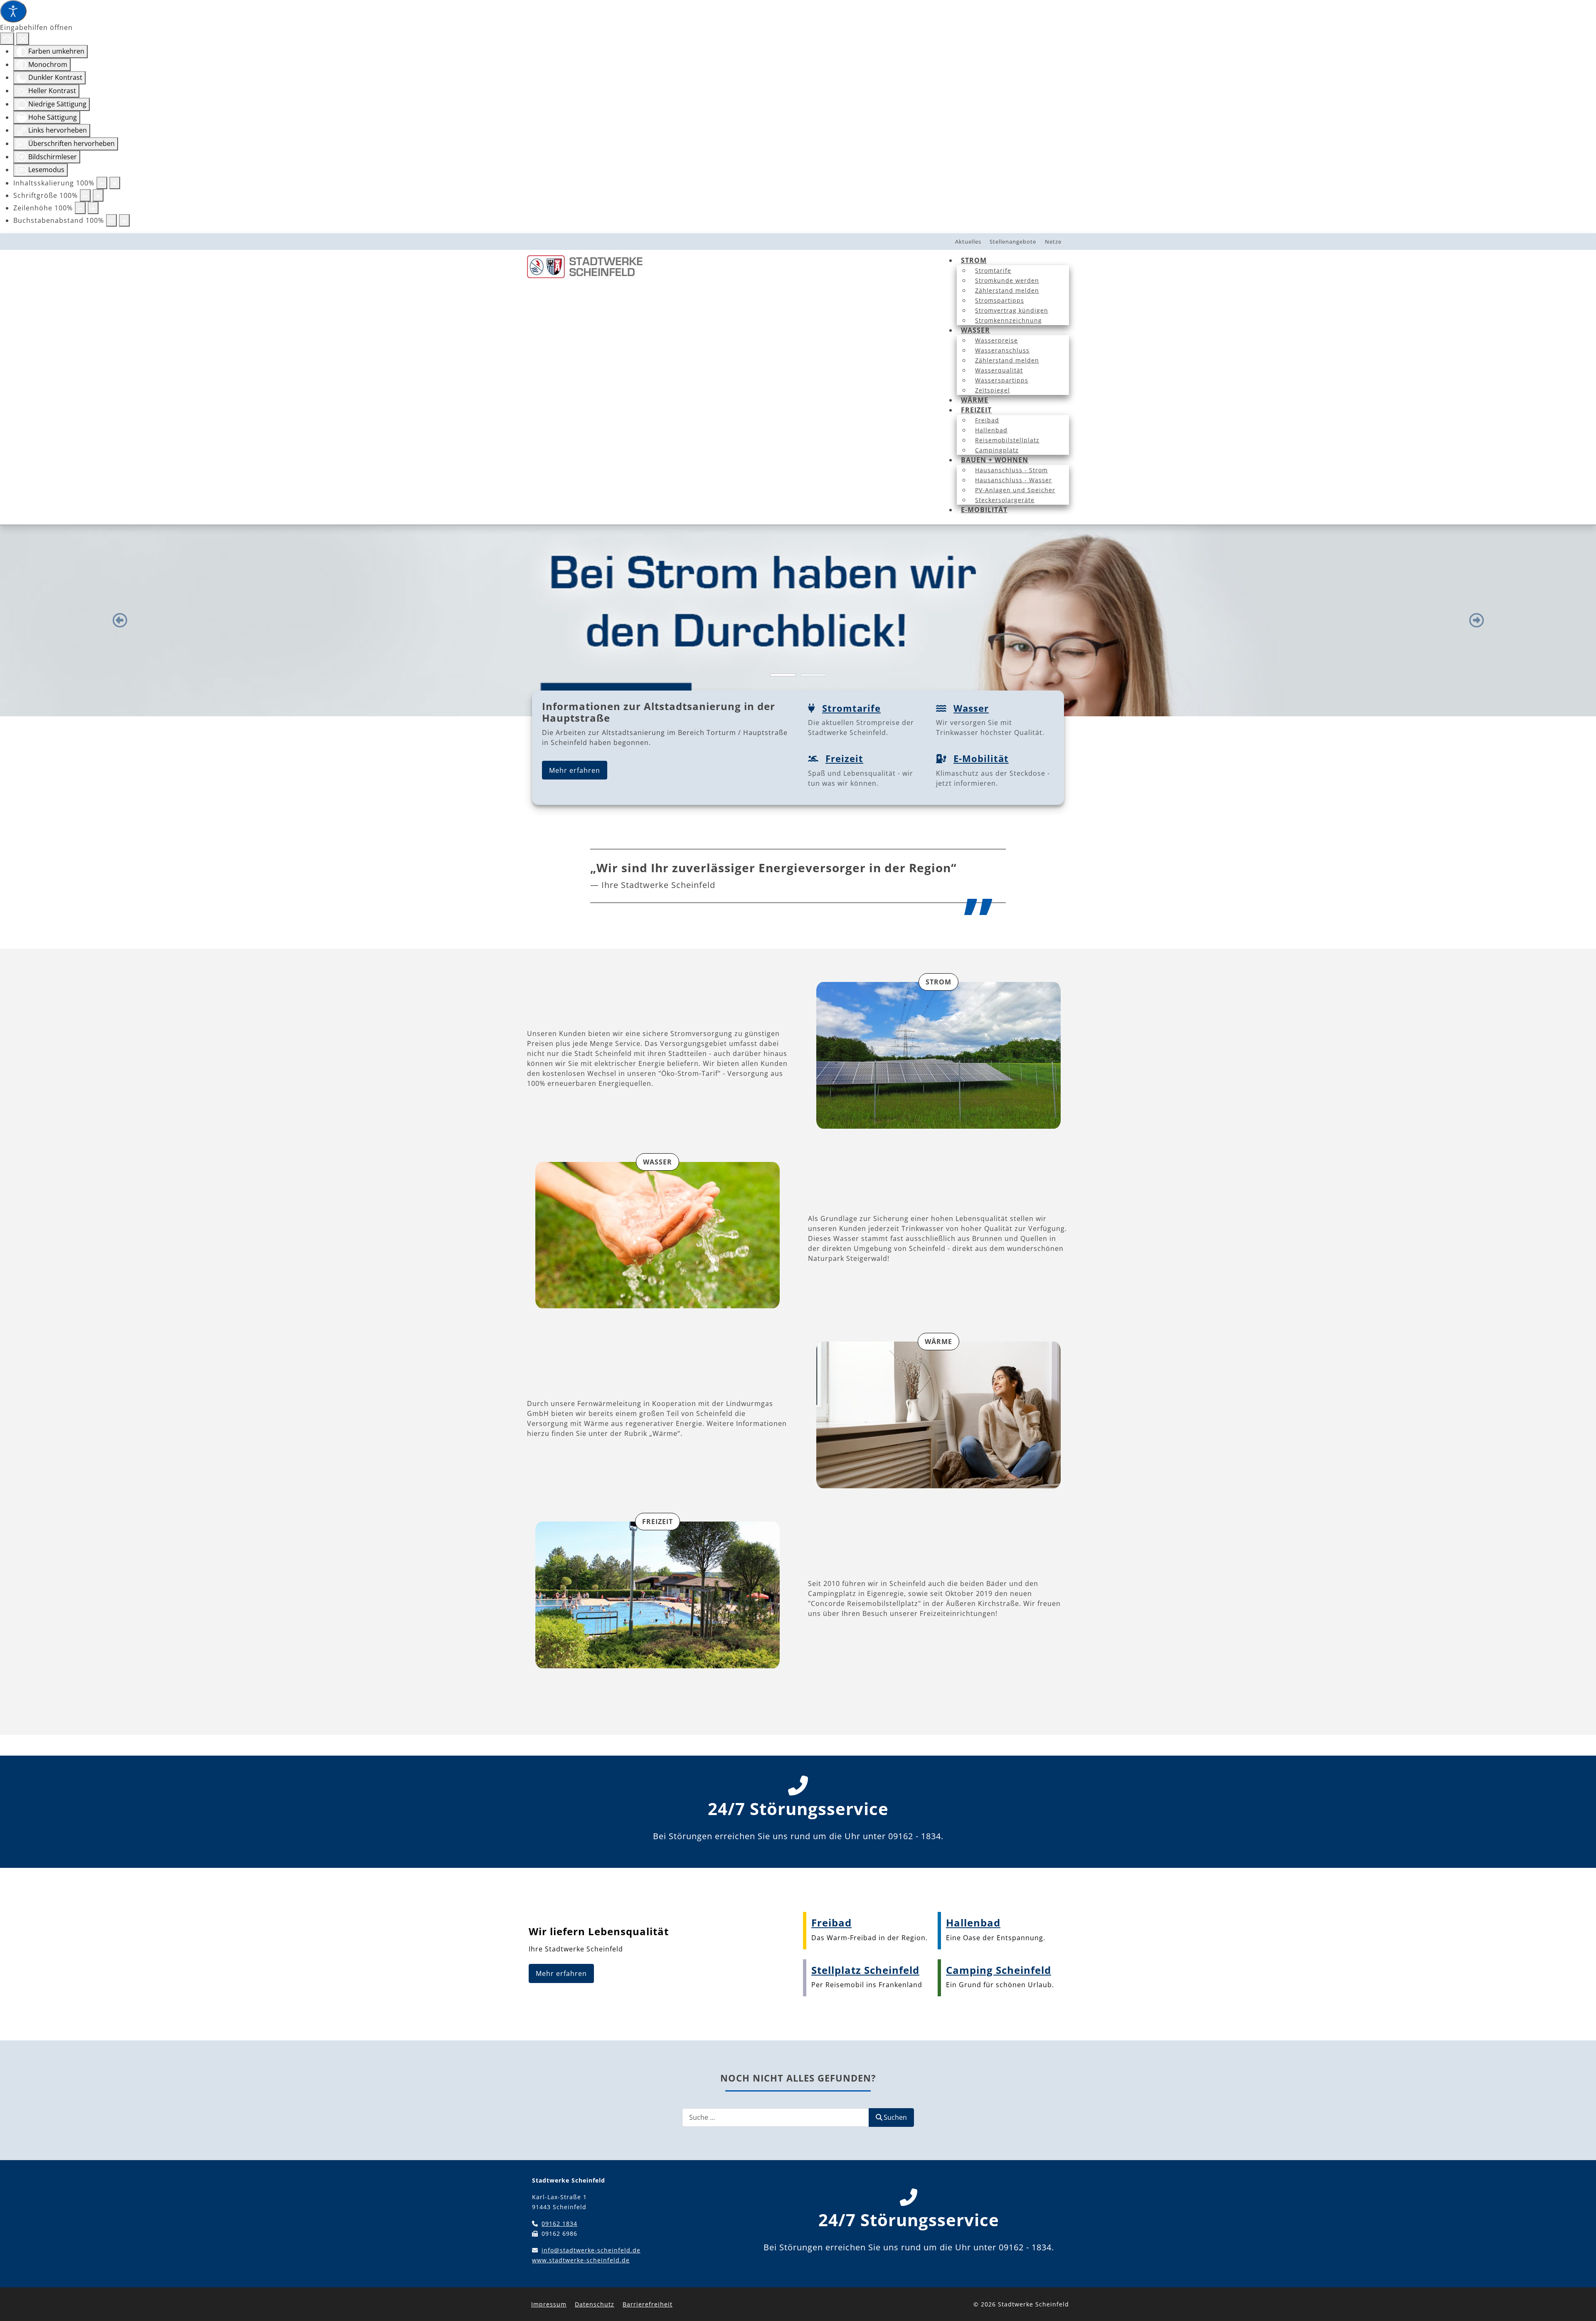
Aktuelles (968, 242)
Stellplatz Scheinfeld (865, 1970)
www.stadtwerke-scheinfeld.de (581, 2260)
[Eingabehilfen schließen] (23, 39)
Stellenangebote (1013, 242)
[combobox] (776, 2118)
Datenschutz (595, 2304)
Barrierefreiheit (648, 2304)
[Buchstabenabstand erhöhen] (124, 220)
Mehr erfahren (575, 770)
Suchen (895, 2117)
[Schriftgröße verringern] (85, 195)
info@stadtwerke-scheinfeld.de (591, 2250)
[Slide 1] (783, 675)
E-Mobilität (981, 758)
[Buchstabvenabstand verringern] (111, 220)
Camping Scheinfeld (999, 1970)
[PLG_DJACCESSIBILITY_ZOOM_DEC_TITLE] (102, 183)
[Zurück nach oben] (1578, 2303)
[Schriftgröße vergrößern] (98, 195)
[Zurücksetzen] (7, 39)
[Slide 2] (813, 675)
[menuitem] (974, 260)
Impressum (549, 2304)
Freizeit (844, 758)
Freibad (831, 1923)
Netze (1053, 242)
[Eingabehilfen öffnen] (13, 11)
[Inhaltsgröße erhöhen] (115, 183)
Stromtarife (851, 708)
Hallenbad (973, 1923)
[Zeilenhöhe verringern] (80, 208)
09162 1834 (559, 2224)
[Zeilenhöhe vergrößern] (93, 208)
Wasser (971, 708)
